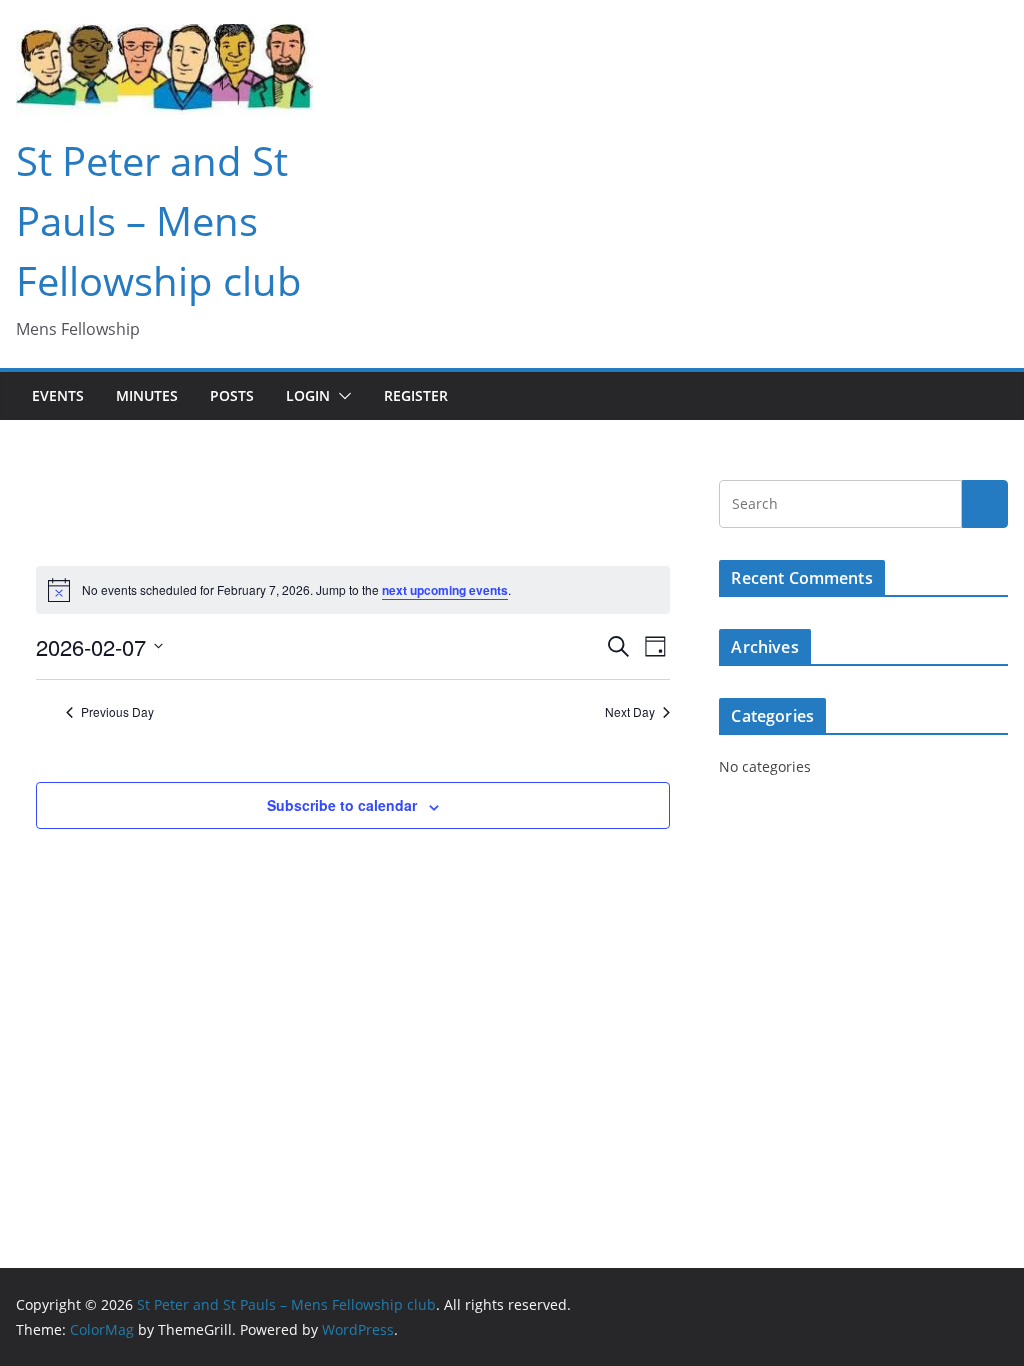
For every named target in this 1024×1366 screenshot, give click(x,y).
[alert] (353, 590)
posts (232, 395)
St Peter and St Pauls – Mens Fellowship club (159, 220)
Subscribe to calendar (342, 805)
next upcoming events (445, 590)
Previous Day (117, 712)
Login (308, 395)
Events (58, 395)
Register (416, 395)
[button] (341, 396)
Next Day (630, 712)
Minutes (147, 395)
